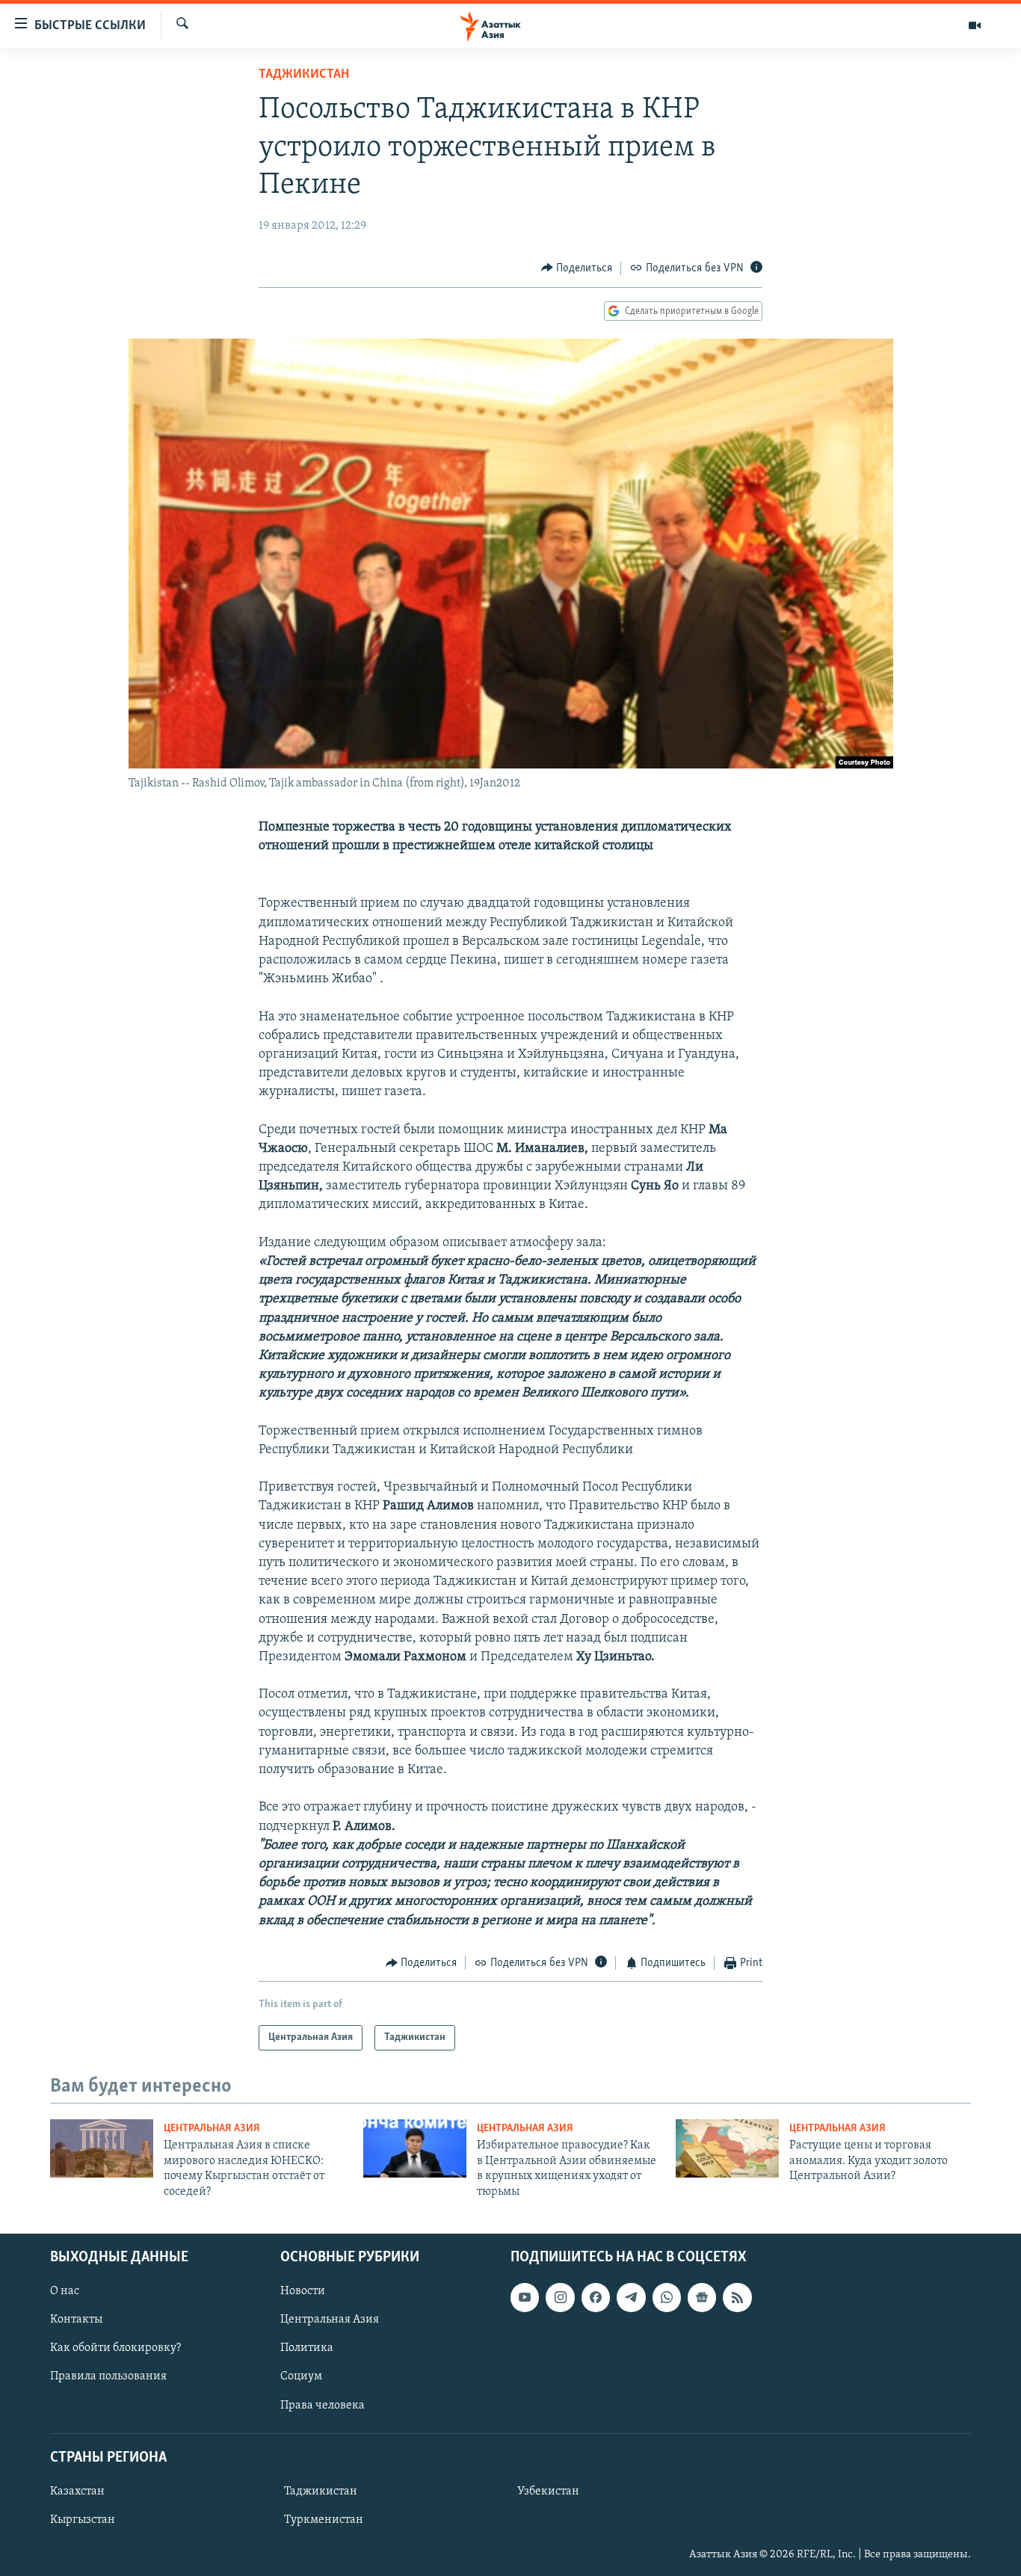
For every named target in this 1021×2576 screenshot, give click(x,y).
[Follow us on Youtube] (525, 2297)
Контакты (76, 2320)
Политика (307, 2348)
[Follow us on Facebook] (596, 2297)
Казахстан (77, 2492)
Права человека (323, 2405)
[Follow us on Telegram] (631, 2297)
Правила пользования (108, 2376)
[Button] (577, 268)
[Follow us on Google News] (702, 2297)
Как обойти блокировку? (115, 2348)
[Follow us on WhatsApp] (667, 2297)
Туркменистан (324, 2520)
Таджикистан (304, 75)
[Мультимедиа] (975, 25)
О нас (65, 2291)
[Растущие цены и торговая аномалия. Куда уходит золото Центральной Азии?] (727, 2148)
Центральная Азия (212, 2129)
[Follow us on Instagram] (560, 2297)
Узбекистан (548, 2492)
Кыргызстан (83, 2520)
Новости (303, 2291)
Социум (301, 2376)
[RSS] (737, 2297)
